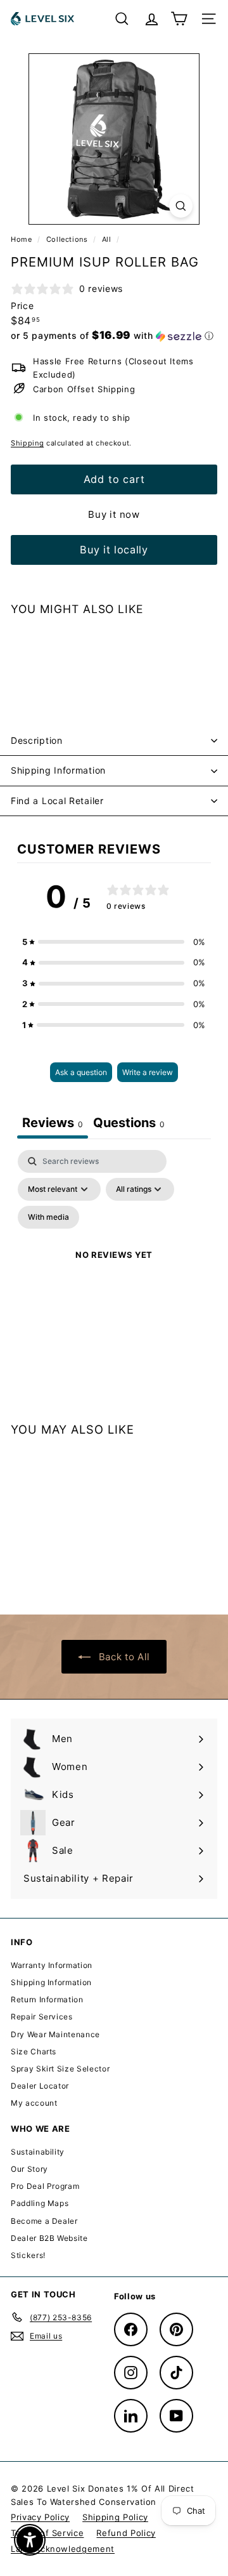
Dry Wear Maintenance (55, 2034)
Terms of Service (47, 2533)
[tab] (129, 1124)
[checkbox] (48, 1217)
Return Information (47, 1999)
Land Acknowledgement (63, 2549)
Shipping (27, 443)
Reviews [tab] (53, 1123)
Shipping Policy (115, 2517)
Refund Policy (126, 2533)
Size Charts (34, 2051)
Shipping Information (58, 770)
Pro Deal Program (45, 2186)
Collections (68, 239)
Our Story (29, 2169)
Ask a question (81, 1072)
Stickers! (28, 2255)
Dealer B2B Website (49, 2238)
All (107, 239)
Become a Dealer (44, 2221)
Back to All (123, 1657)
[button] (112, 336)
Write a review (148, 1072)
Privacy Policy (40, 2517)
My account (34, 2103)
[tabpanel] (114, 1270)
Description (37, 740)
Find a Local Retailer (57, 801)
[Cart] (179, 19)
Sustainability (38, 2152)
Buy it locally (114, 550)
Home (22, 239)
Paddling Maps (40, 2203)
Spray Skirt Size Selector (60, 2069)
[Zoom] (181, 206)
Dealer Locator (40, 2086)
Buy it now (114, 514)
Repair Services (42, 2017)
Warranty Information (52, 1965)
